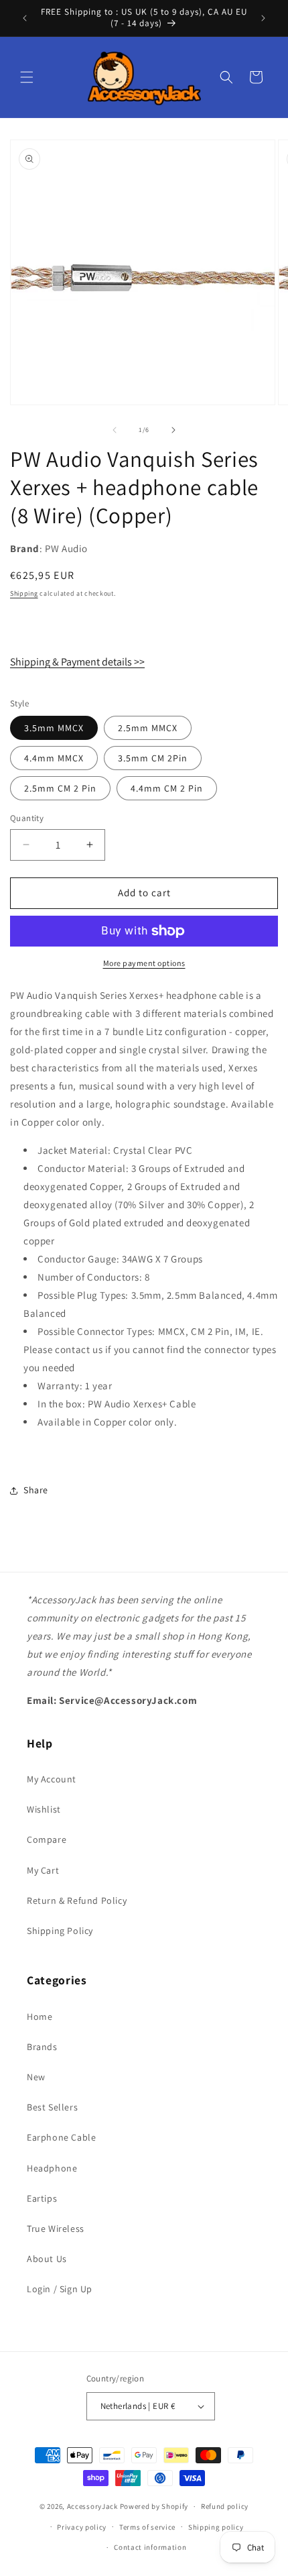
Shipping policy (216, 2527)
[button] (27, 77)
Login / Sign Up (60, 2289)
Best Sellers (52, 2107)
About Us (47, 2259)
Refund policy (225, 2506)
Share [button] (36, 1490)
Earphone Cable (61, 2137)
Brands (42, 2047)
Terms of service (147, 2527)
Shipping (24, 593)
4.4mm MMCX (54, 758)
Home (40, 2017)
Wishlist (44, 1809)
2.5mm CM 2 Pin (60, 788)
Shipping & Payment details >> (77, 662)
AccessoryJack (92, 2506)
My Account (52, 1779)
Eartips (42, 2198)
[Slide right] (173, 430)
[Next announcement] (263, 18)
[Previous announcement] (25, 18)
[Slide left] (115, 430)
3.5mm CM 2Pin (153, 758)
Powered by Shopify (154, 2506)
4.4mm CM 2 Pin (167, 788)
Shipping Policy (60, 1931)
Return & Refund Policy (77, 1900)
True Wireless (56, 2229)
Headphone (52, 2168)
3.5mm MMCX (54, 728)
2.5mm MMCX (148, 728)
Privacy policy (82, 2527)
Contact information (150, 2547)
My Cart (43, 1870)
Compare (47, 1839)
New (36, 2077)
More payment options (144, 963)
